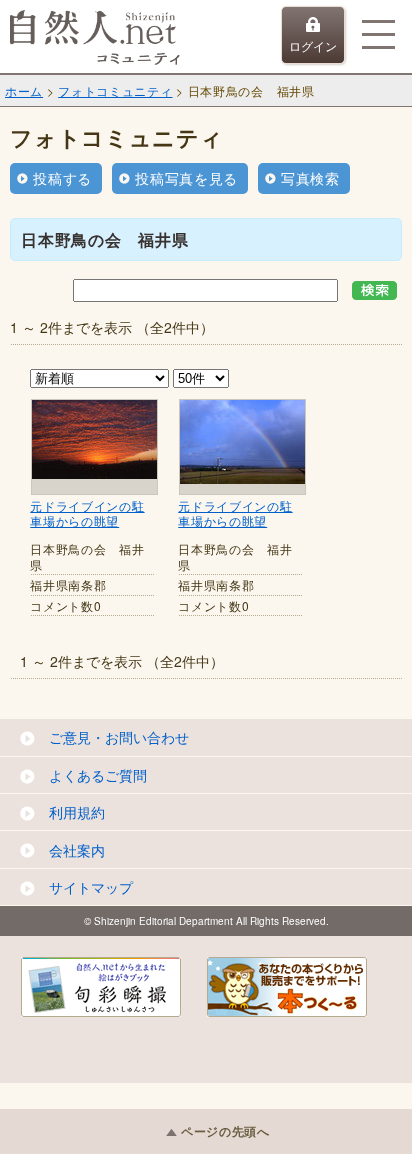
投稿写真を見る (186, 178)
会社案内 (77, 850)
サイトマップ (91, 887)
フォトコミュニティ (115, 90)
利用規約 (77, 812)
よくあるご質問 (98, 775)
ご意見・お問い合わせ (119, 737)
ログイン (313, 45)
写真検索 (310, 178)
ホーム (24, 90)
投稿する (62, 178)
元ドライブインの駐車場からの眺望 (87, 513)
